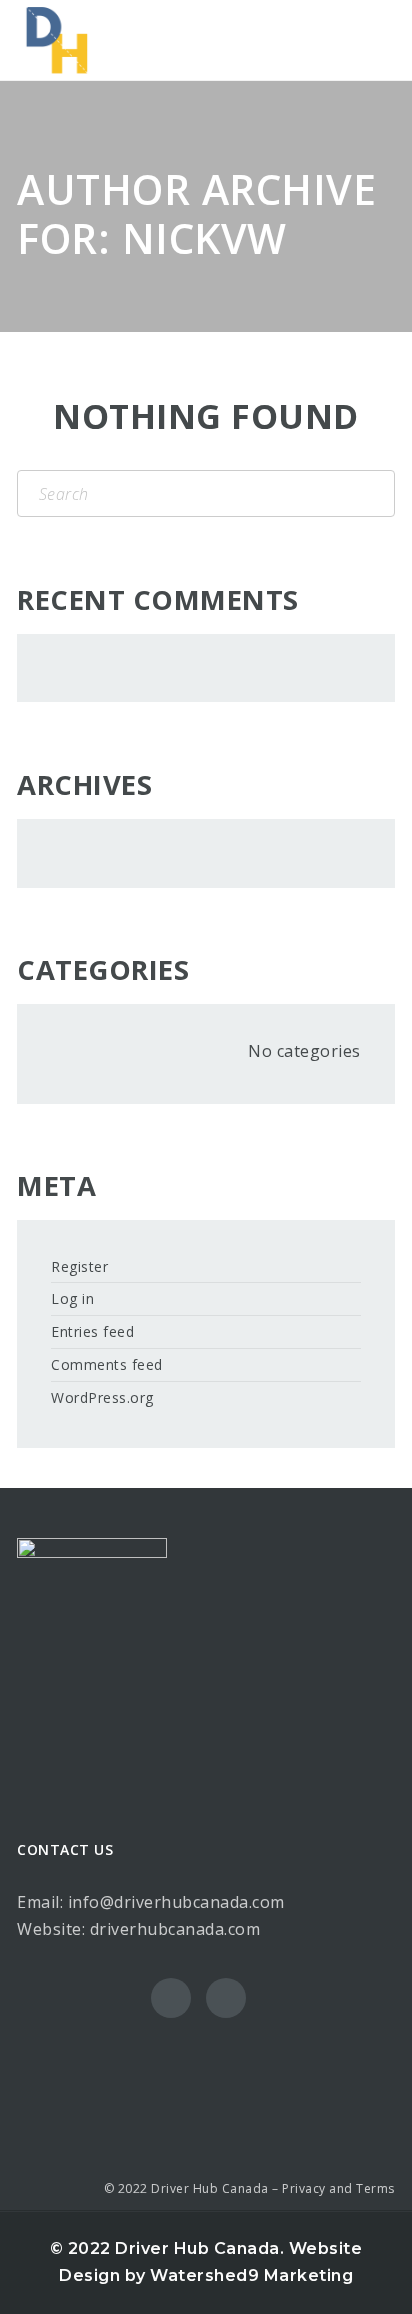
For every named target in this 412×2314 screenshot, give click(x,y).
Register (79, 1266)
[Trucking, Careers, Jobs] (57, 40)
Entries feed (92, 1331)
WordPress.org (102, 1397)
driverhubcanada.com (175, 1929)
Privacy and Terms (338, 2188)
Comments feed (107, 1364)
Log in (72, 1298)
